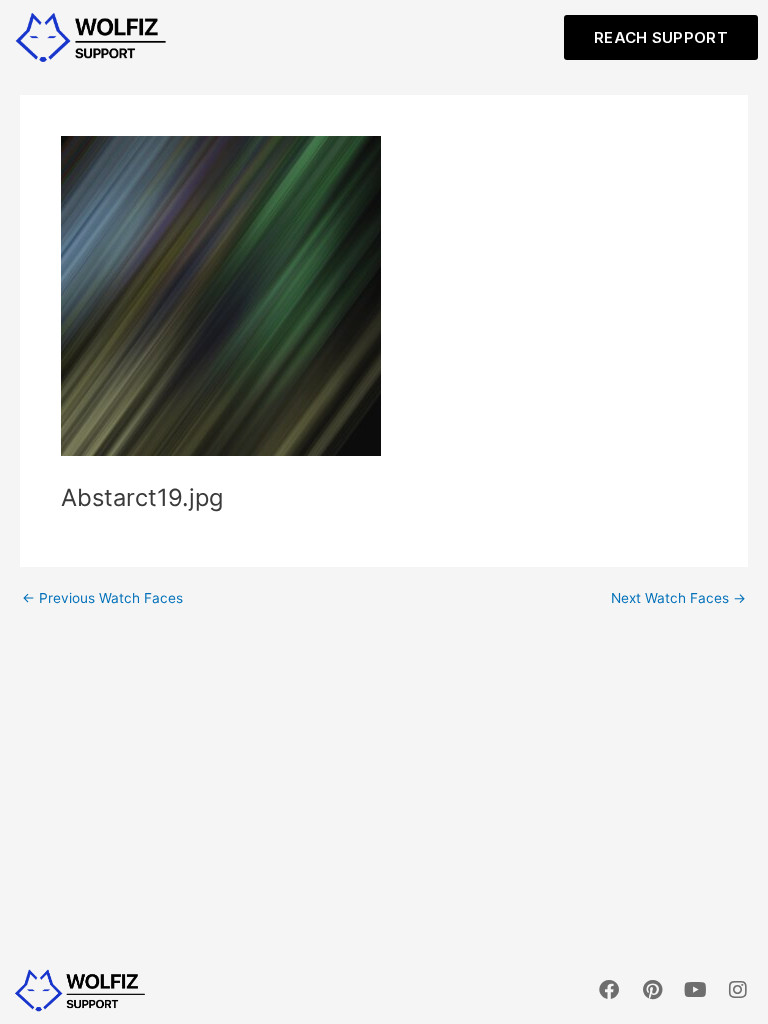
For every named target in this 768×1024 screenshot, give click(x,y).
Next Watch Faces (678, 599)
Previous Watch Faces (102, 599)
